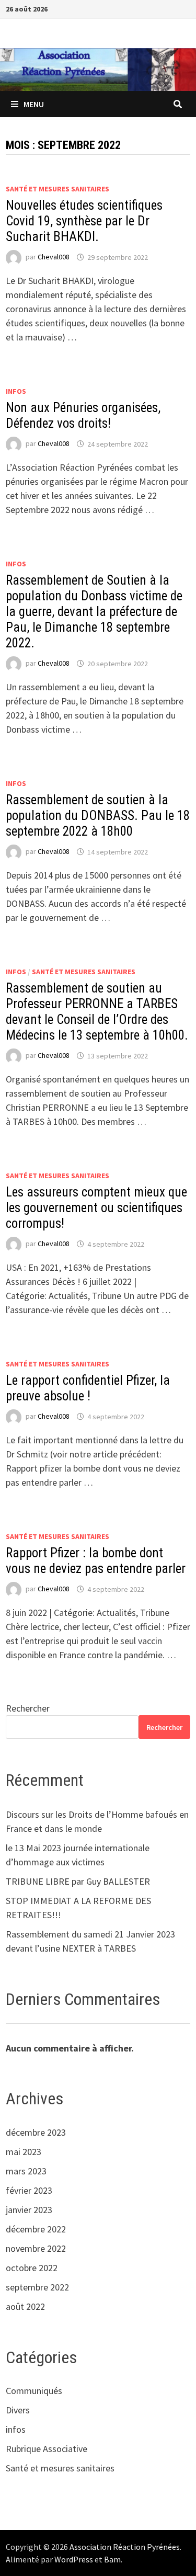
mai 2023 (24, 2152)
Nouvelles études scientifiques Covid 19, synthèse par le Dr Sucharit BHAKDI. (84, 221)
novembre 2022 (36, 2248)
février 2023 (29, 2190)
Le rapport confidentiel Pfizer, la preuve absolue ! (88, 1388)
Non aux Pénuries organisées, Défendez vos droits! (83, 415)
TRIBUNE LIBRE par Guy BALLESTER (78, 1881)
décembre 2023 (36, 2132)
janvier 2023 (29, 2210)
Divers (18, 2410)
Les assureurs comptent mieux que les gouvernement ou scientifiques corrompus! (96, 1208)
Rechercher (28, 1708)
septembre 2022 (37, 2287)
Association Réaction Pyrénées (125, 2547)
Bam (112, 2559)
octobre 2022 (32, 2268)
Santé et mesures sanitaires (57, 189)
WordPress (74, 2559)
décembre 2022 (36, 2229)
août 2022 (25, 2306)
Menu (34, 104)
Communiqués (34, 2391)
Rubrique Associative (47, 2449)
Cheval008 (54, 257)
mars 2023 (26, 2171)
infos (16, 391)
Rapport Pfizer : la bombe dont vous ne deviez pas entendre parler (96, 1561)
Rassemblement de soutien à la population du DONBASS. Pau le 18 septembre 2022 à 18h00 (98, 816)
